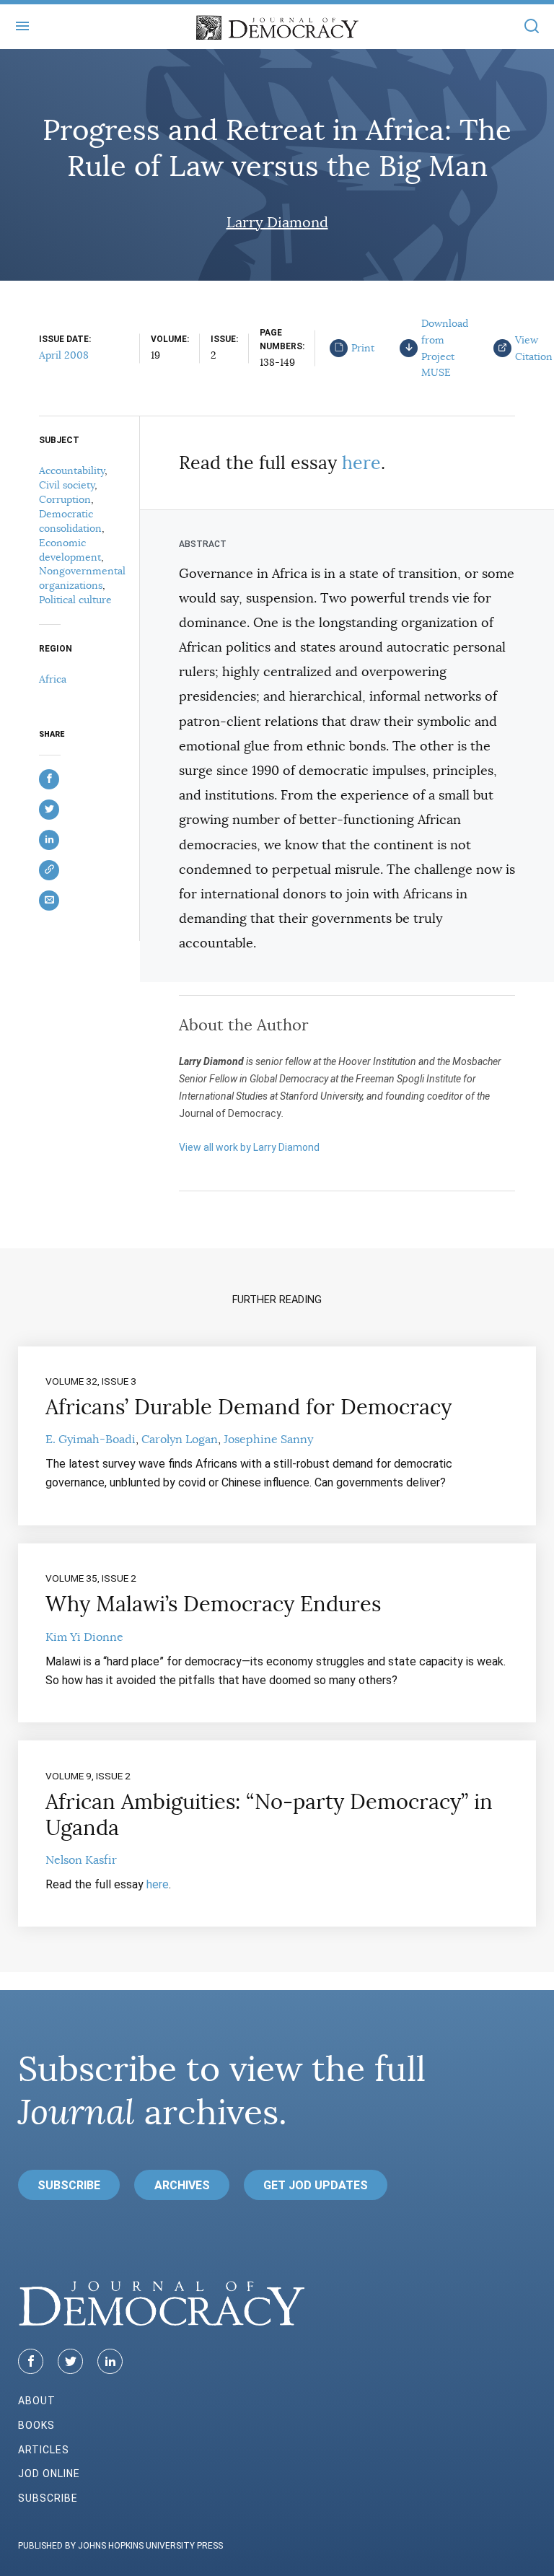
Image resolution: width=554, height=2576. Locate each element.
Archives (182, 2185)
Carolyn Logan (180, 1440)
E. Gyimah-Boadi (91, 1440)
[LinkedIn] (110, 2361)
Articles (44, 2450)
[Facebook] (31, 2361)
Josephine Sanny (268, 1440)
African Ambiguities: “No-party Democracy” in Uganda (269, 1815)
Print (363, 348)
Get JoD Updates (316, 2185)
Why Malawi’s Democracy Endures (213, 1604)
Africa (53, 679)
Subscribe (69, 2185)
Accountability (72, 470)
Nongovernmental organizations (82, 578)
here (361, 463)
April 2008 (64, 355)
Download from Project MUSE (445, 348)
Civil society (67, 485)
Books (36, 2425)
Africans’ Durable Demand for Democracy (249, 1407)
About (37, 2401)
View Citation (534, 348)
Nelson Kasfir (81, 1860)
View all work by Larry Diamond (249, 1147)
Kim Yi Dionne (84, 1637)
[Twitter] (70, 2361)
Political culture (75, 600)
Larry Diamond (277, 223)
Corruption (65, 499)
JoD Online (49, 2474)
